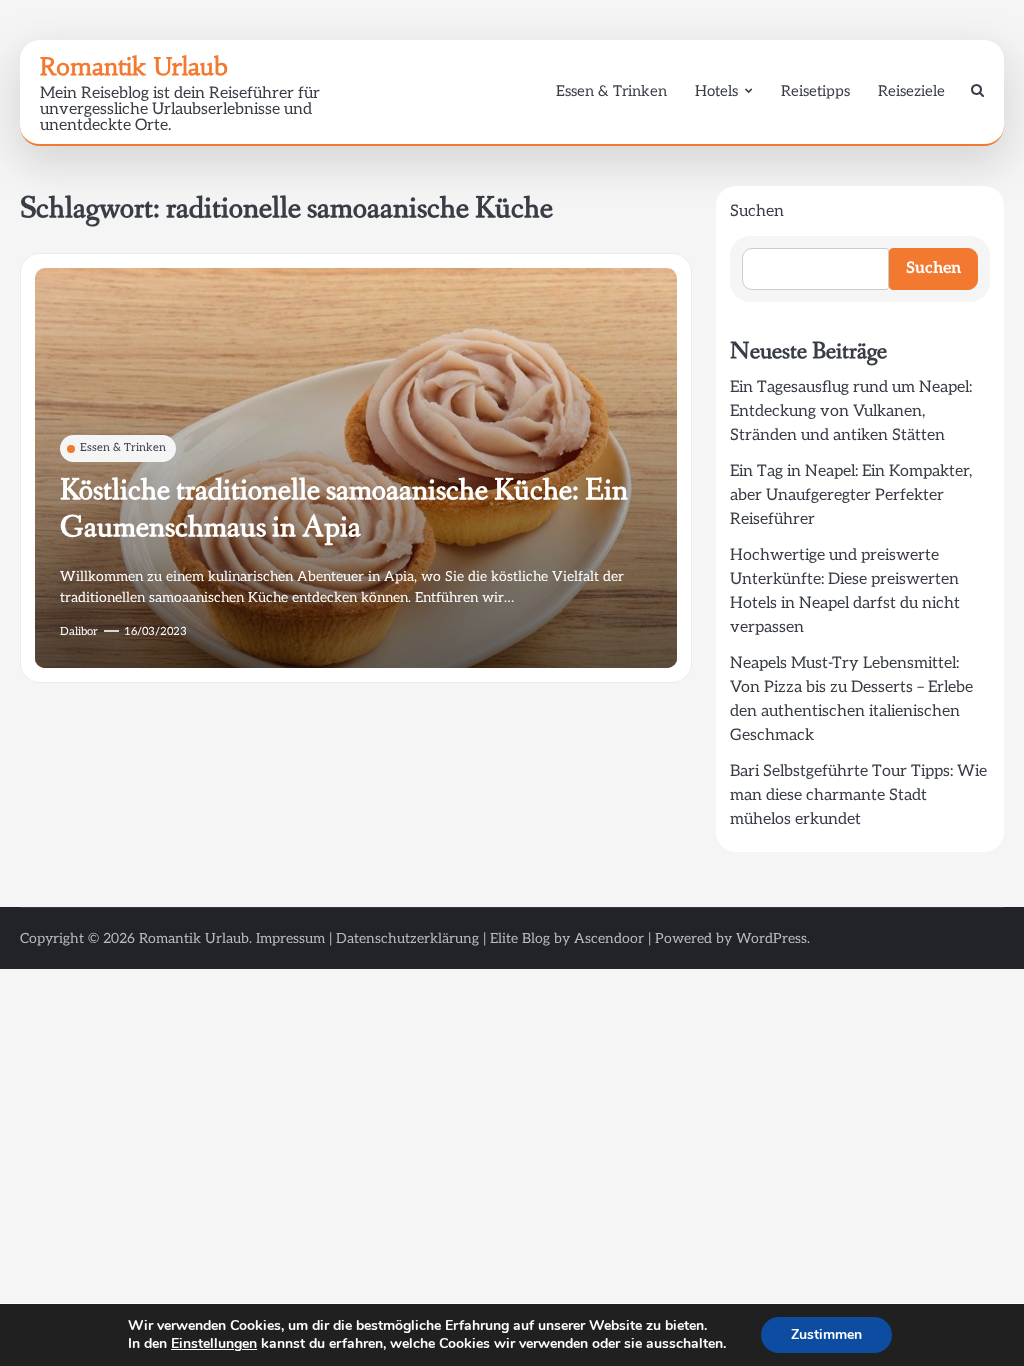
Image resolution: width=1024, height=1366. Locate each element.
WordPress (771, 938)
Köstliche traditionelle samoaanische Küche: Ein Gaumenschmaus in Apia (344, 509)
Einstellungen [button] (214, 1343)
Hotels (716, 91)
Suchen (757, 211)
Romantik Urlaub (134, 67)
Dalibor (79, 631)
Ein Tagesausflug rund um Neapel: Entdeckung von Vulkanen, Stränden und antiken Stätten (851, 411)
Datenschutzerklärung (407, 938)
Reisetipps (815, 91)
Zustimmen (826, 1334)
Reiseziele (911, 91)
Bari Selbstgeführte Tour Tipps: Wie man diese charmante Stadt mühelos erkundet (858, 795)
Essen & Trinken (611, 91)
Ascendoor (609, 938)
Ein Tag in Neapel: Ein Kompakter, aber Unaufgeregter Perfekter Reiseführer (851, 495)
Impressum (290, 938)
